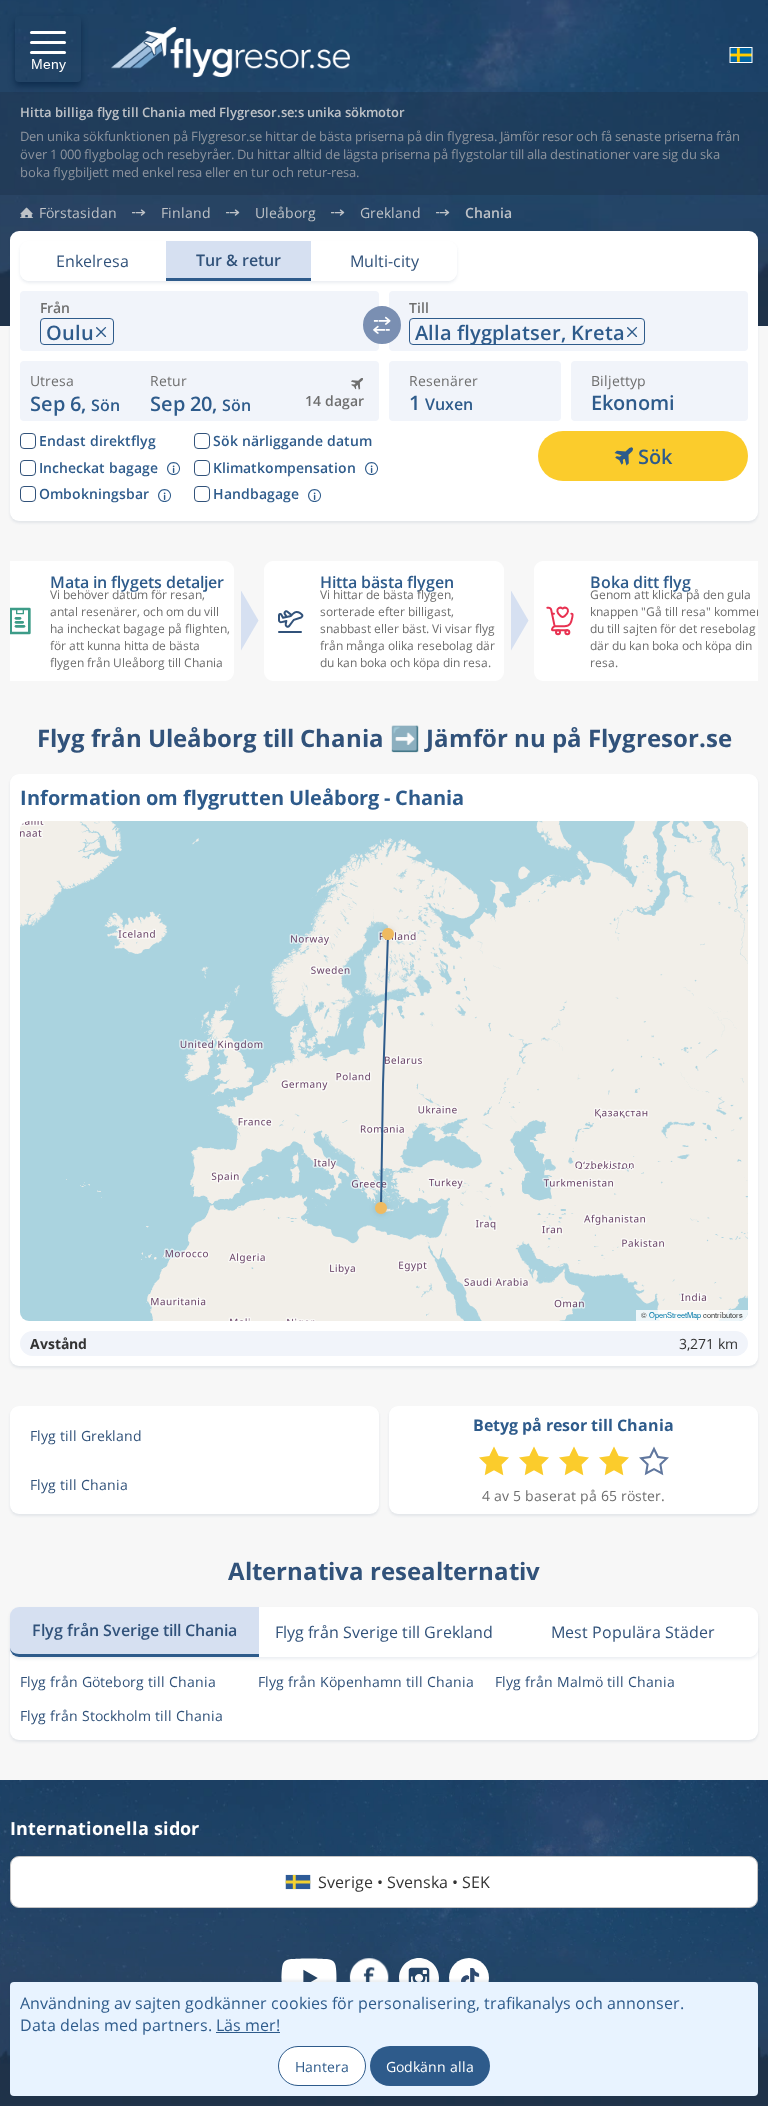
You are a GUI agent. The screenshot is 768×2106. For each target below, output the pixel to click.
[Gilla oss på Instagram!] (419, 1978)
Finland (186, 213)
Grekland (390, 213)
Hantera (322, 2066)
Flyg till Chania (79, 1484)
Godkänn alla (430, 2066)
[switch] (382, 325)
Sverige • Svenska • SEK (404, 1882)
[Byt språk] (739, 55)
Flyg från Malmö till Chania (585, 1681)
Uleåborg (285, 213)
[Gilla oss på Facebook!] (369, 1978)
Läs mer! (248, 2025)
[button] (48, 49)
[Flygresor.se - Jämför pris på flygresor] (230, 53)
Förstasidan (78, 213)
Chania (488, 213)
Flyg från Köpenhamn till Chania (366, 1681)
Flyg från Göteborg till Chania (118, 1681)
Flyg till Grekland (86, 1435)
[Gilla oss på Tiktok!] (469, 1978)
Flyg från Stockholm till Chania (121, 1715)
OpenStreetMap (675, 1314)
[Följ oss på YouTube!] (309, 1978)
